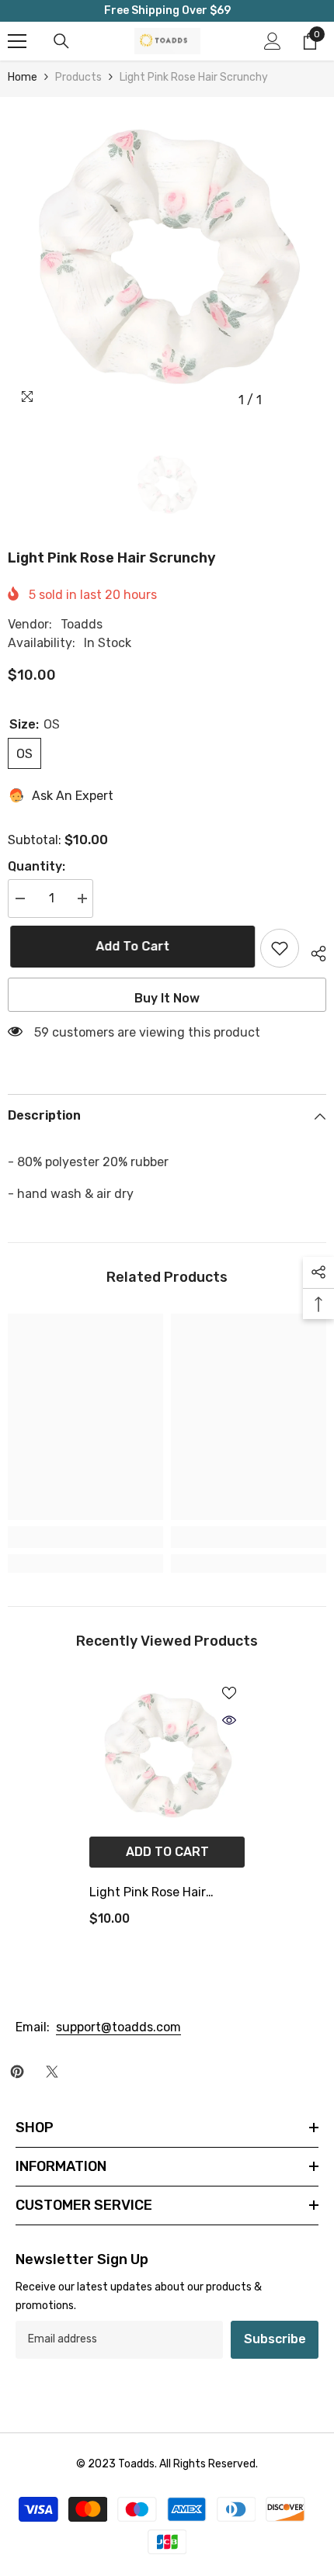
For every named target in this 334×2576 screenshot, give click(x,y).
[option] (167, 256)
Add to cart (131, 946)
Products (78, 77)
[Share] (313, 951)
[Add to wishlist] (280, 948)
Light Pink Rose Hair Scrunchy (148, 1894)
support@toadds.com (118, 2027)
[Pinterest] (17, 2072)
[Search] (61, 41)
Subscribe (275, 2339)
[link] (85, 1537)
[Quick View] (229, 1720)
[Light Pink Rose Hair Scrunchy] (167, 1755)
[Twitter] (52, 2072)
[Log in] (273, 41)
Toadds (82, 624)
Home (23, 77)
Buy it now (167, 998)
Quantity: (37, 866)
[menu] (17, 41)
